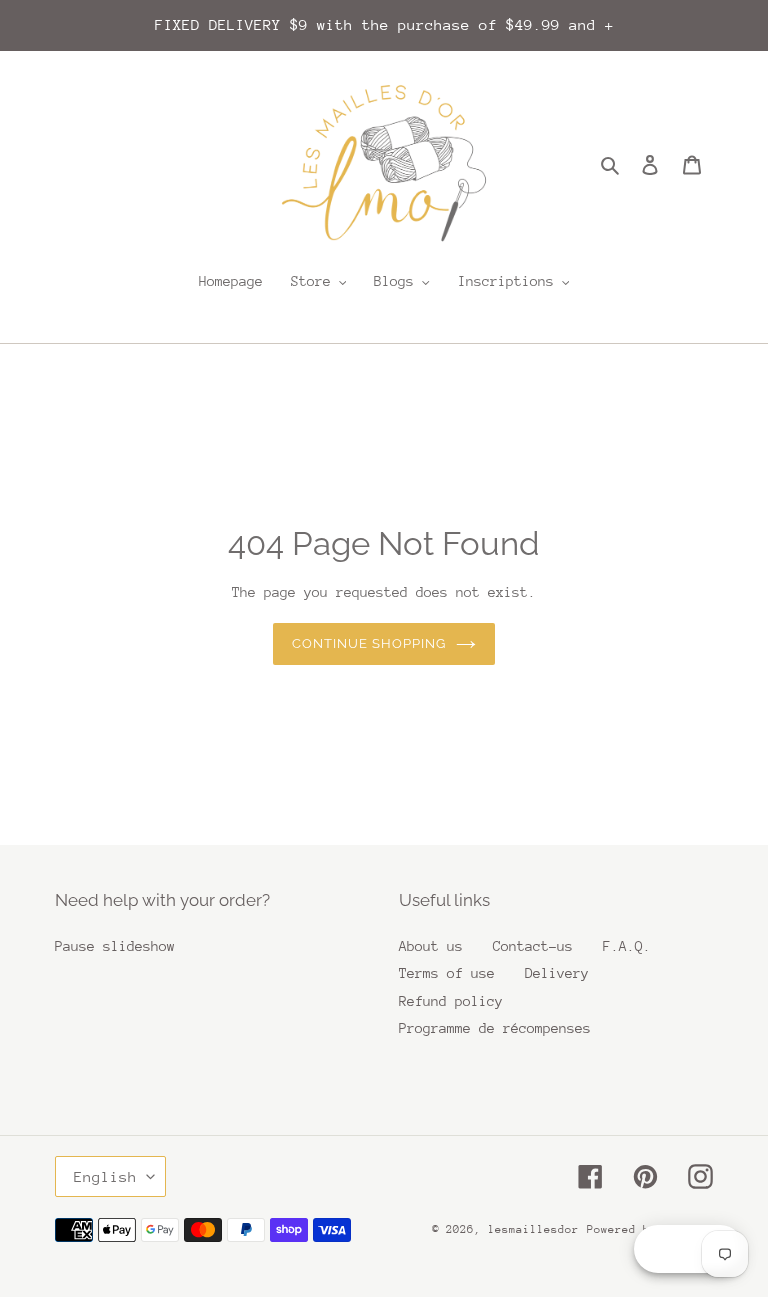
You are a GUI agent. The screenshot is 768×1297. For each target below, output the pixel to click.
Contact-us (533, 946)
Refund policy (451, 1001)
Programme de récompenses (495, 1028)
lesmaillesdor (533, 1229)
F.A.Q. (627, 946)
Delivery (557, 973)
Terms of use (447, 973)
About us (431, 946)
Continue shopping (369, 643)
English (105, 1176)
